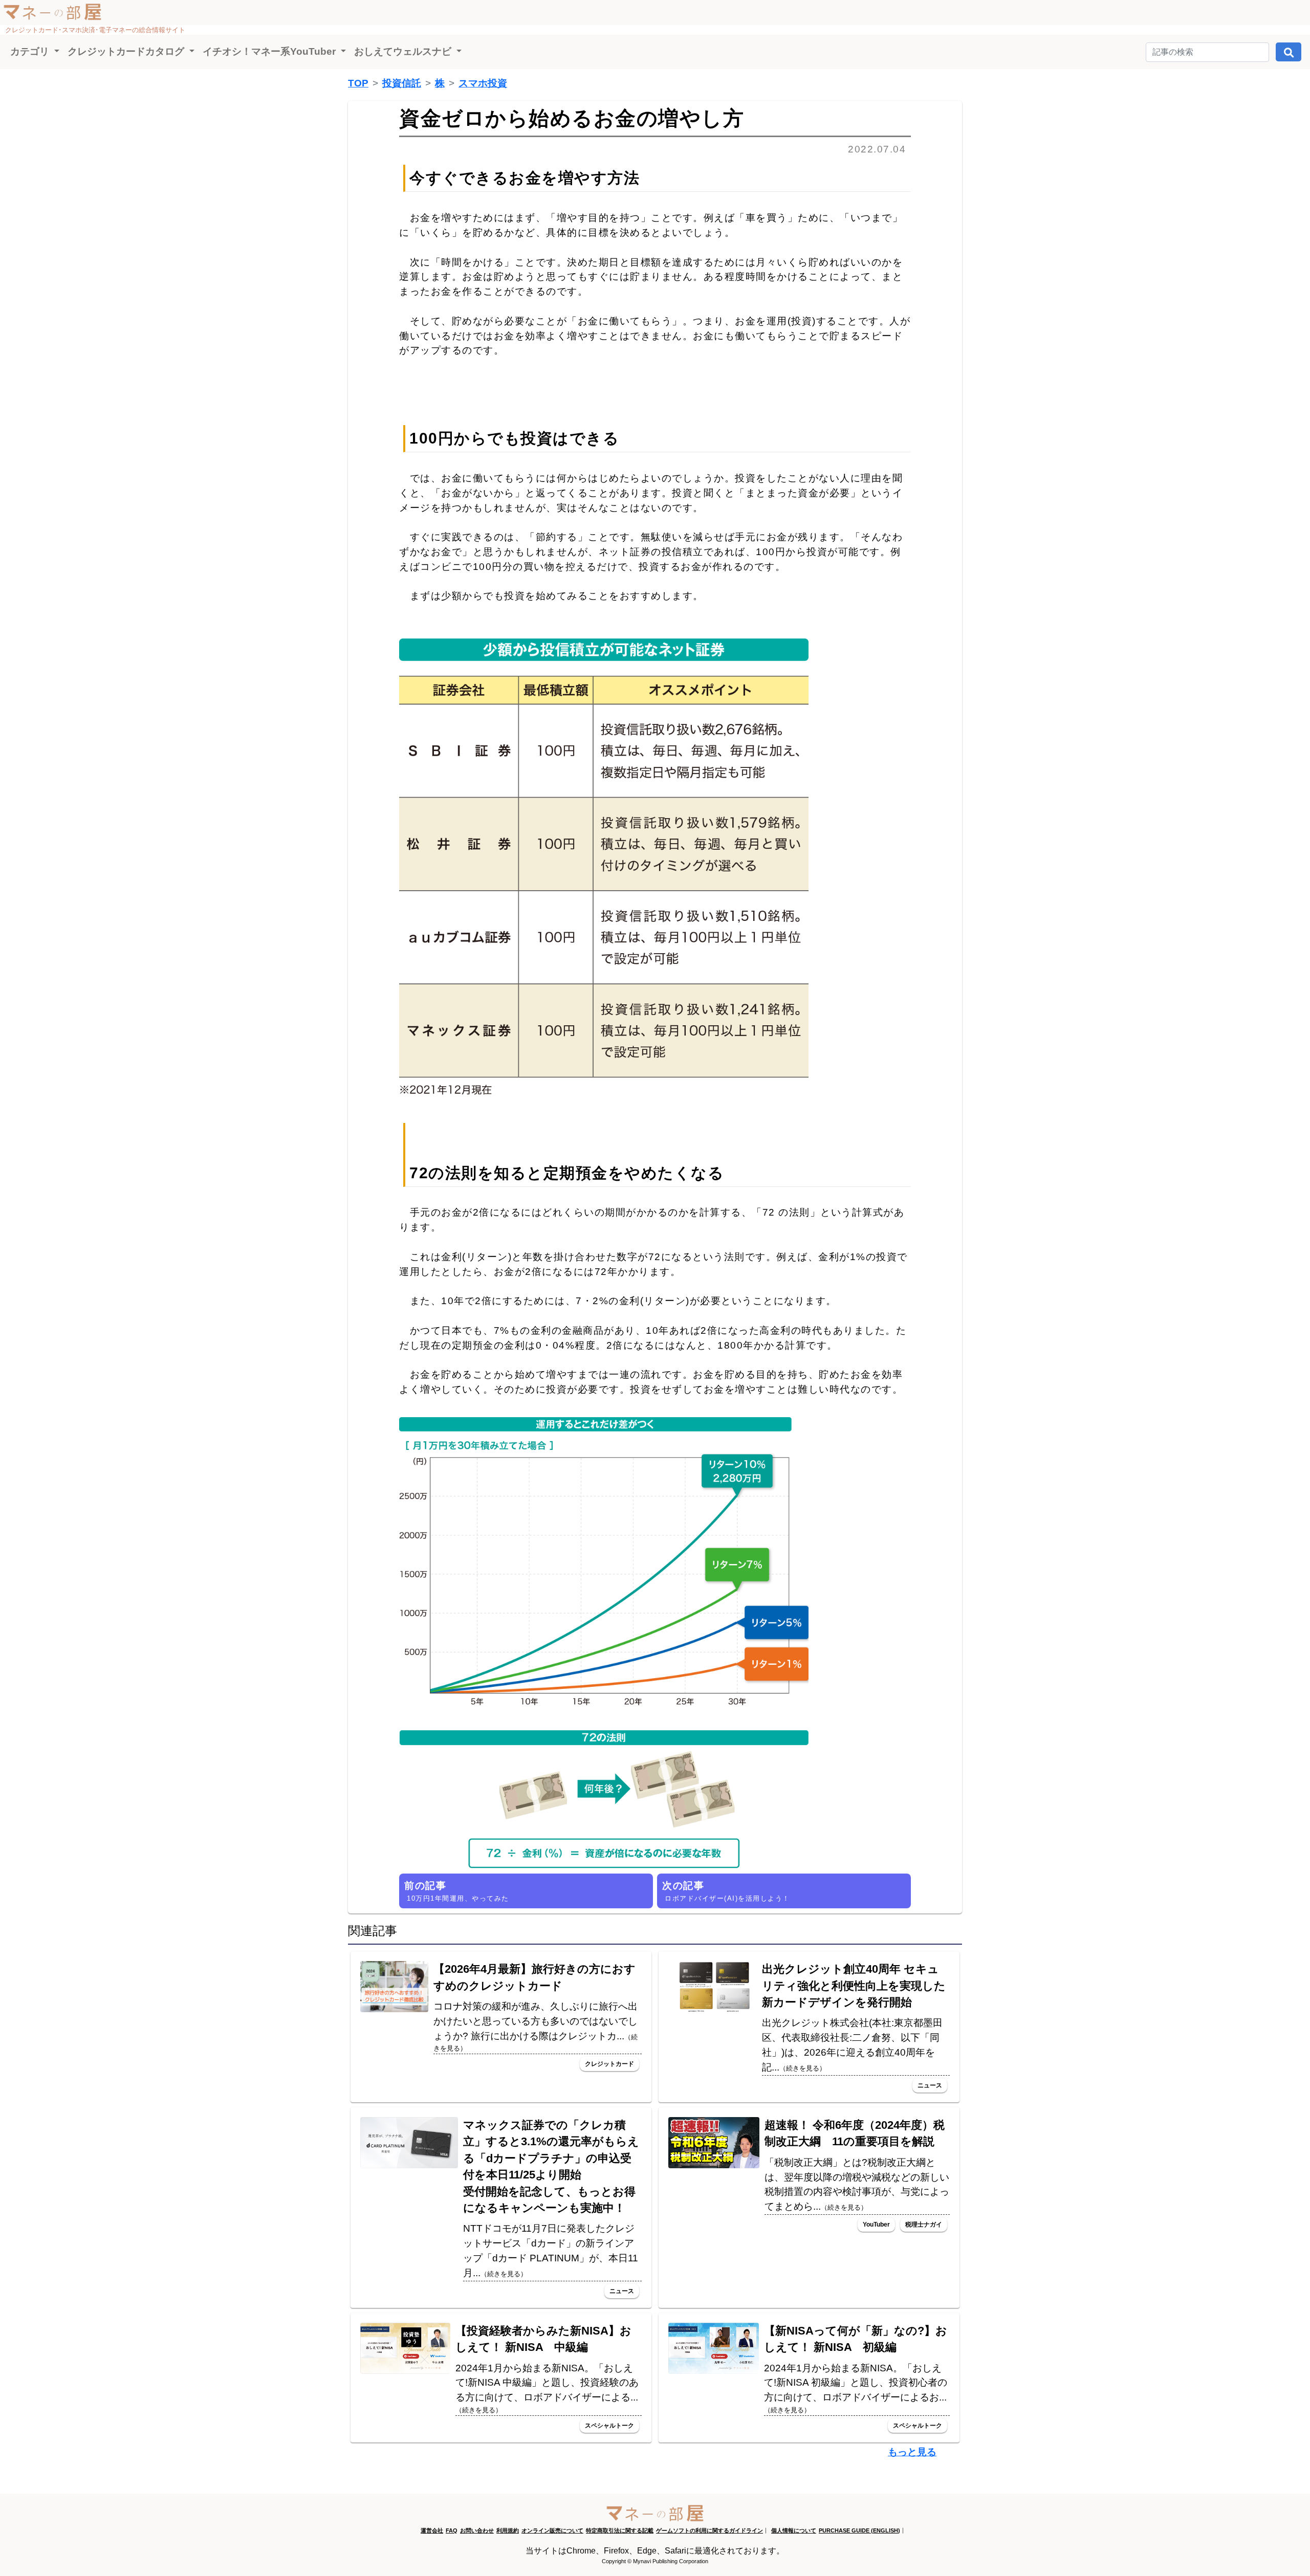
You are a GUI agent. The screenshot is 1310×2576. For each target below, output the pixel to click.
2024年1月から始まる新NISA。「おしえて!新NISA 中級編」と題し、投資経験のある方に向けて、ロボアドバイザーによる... (547, 2388)
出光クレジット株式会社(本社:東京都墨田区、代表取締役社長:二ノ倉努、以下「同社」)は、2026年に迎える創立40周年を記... (852, 2045)
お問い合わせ (477, 2530)
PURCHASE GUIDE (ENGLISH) (859, 2530)
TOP (358, 83)
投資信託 (402, 83)
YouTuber (876, 2225)
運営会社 (432, 2530)
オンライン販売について (552, 2530)
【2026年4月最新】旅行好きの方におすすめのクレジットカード (534, 1977)
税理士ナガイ (924, 2225)
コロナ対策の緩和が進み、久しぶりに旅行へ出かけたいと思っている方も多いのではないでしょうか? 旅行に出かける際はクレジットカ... (536, 2027)
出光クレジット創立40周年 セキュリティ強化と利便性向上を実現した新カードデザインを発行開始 (854, 1986)
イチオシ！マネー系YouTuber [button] (270, 51)
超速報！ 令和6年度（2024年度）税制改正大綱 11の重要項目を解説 (855, 2133)
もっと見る (912, 2452)
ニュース (930, 2085)
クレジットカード (609, 2064)
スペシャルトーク (609, 2426)
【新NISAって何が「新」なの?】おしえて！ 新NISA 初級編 (856, 2339)
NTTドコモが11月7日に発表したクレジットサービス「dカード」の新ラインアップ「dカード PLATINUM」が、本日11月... (551, 2250)
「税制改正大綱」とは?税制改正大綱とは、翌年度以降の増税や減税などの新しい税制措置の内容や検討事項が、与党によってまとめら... (857, 2184)
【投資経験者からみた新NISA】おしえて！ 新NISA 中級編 (543, 2339)
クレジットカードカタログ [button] (127, 51)
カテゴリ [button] (31, 51)
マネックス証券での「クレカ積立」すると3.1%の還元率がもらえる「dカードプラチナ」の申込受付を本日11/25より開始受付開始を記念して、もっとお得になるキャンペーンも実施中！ (551, 2166)
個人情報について (794, 2530)
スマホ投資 (483, 83)
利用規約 (508, 2530)
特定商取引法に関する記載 (620, 2530)
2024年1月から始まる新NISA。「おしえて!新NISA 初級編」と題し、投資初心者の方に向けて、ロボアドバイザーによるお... (856, 2388)
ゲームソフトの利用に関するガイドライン (709, 2530)
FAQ (452, 2530)
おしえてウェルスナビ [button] (404, 51)
